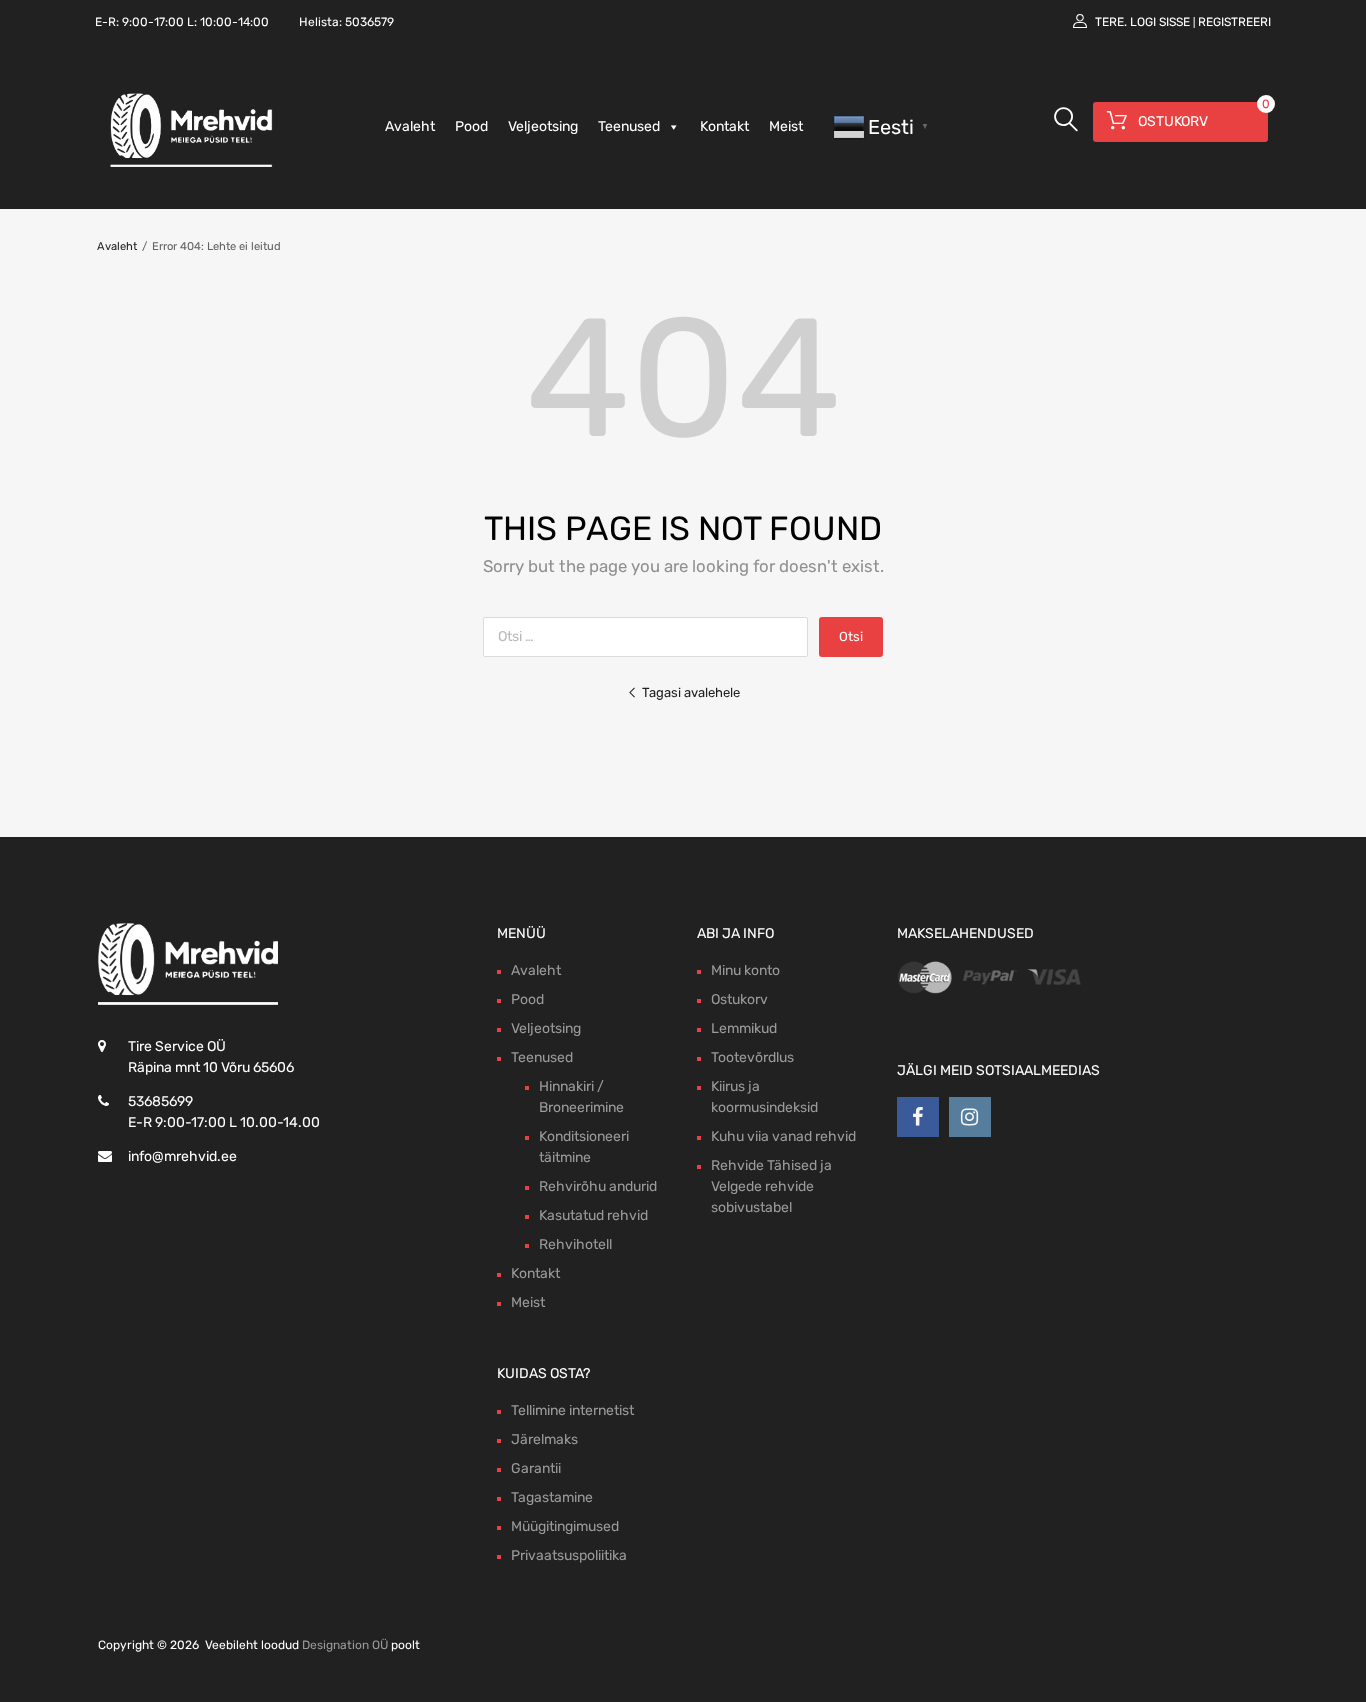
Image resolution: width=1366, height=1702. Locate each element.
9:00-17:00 (153, 22)
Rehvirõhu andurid (598, 1186)
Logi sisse (1160, 22)
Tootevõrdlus (752, 1057)
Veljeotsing (543, 126)
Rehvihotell (575, 1244)
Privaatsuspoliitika (569, 1555)
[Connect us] (918, 1117)
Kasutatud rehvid (593, 1215)
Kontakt (724, 126)
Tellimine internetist (572, 1410)
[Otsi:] (651, 636)
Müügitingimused (565, 1526)
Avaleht (410, 126)
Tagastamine (552, 1497)
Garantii (536, 1468)
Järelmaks (544, 1439)
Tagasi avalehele (691, 692)
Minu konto (745, 970)
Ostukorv (739, 999)
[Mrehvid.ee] (188, 166)
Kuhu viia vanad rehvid (783, 1136)
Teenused (629, 126)
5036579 (369, 22)
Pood (471, 126)
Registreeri (1234, 22)
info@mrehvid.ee (182, 1156)
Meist (786, 126)
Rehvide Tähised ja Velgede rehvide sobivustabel (771, 1186)
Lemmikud (744, 1028)
